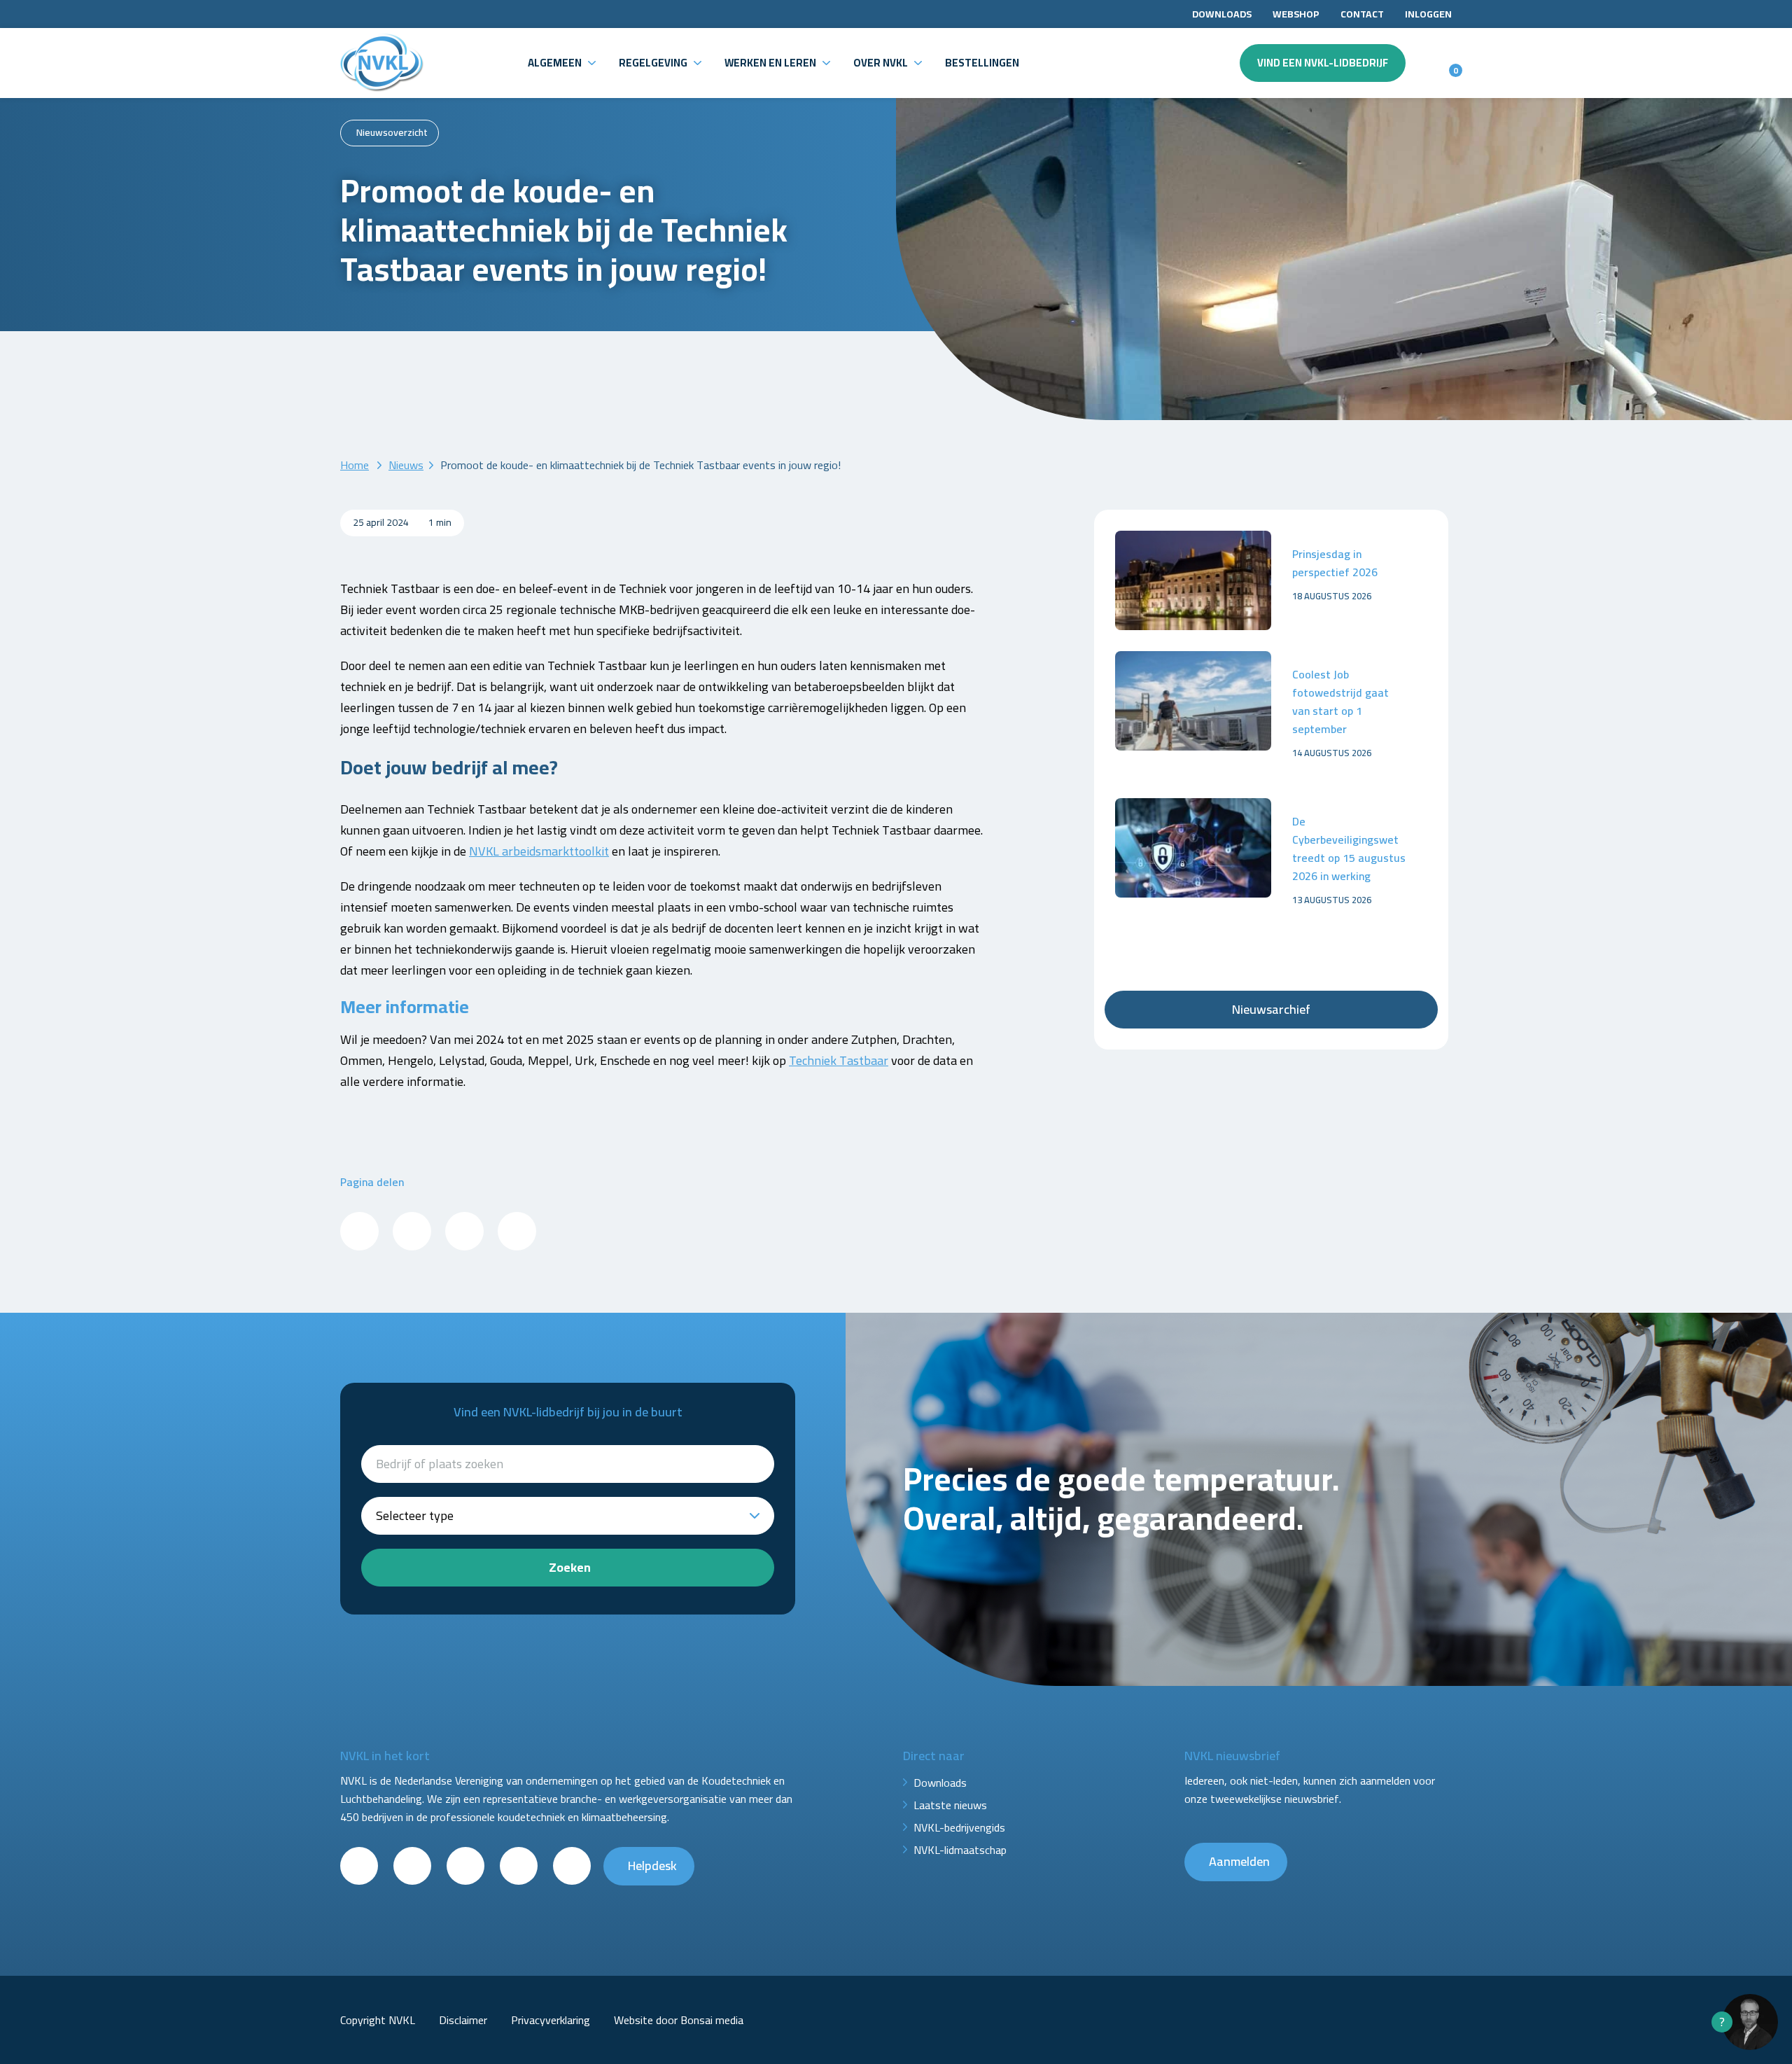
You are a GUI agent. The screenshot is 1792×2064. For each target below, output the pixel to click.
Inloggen (1428, 14)
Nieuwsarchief (1271, 1009)
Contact (1362, 14)
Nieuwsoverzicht (392, 132)
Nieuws (406, 465)
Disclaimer (463, 2020)
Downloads (1222, 14)
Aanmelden (1239, 1861)
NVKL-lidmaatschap (960, 1850)
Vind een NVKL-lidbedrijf (1323, 63)
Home (355, 465)
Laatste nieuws (950, 1805)
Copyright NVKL (378, 2020)
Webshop (1296, 14)
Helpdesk (652, 1866)
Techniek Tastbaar (839, 1060)
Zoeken (570, 1567)
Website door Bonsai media (679, 2020)
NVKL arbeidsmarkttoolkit (539, 851)
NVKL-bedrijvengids (959, 1827)
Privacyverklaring (551, 2020)
